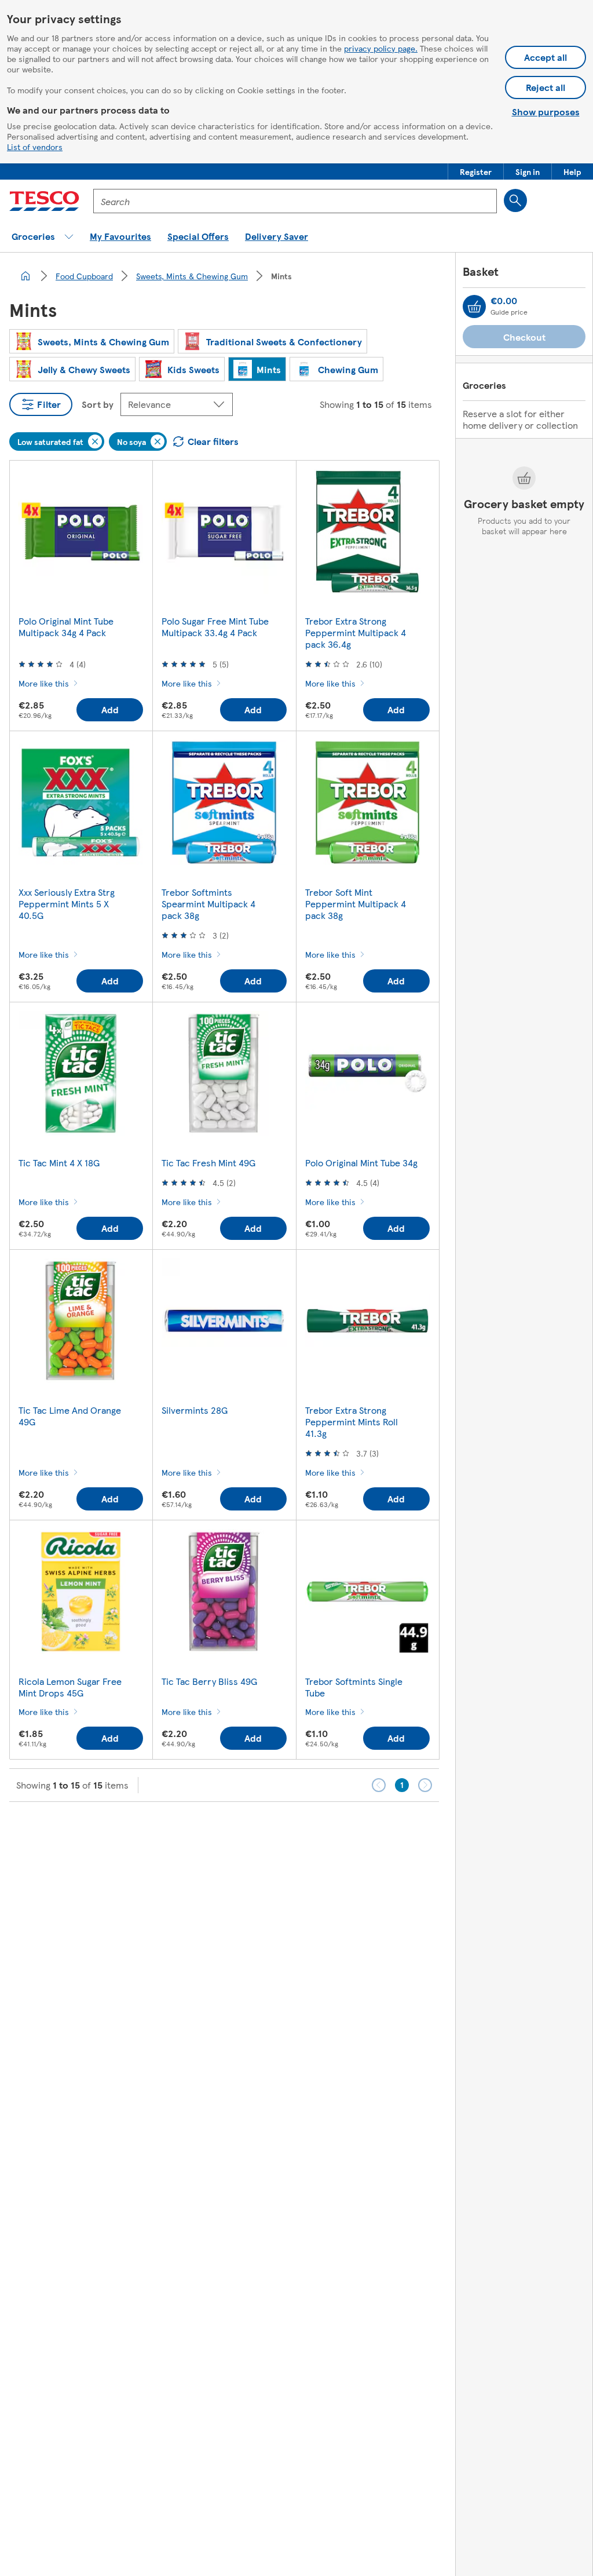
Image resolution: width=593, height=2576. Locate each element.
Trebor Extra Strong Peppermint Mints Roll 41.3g (352, 1422)
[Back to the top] (302, 1831)
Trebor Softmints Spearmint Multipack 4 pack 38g (208, 904)
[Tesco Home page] (44, 201)
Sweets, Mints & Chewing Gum (192, 276)
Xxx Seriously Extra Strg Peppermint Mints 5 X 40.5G (67, 904)
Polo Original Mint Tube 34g (361, 1163)
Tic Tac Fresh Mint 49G (208, 1163)
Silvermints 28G (195, 1410)
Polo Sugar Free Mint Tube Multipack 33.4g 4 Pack (215, 627)
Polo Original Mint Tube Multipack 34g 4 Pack (66, 627)
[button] (476, 172)
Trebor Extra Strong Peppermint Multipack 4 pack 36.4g (356, 632)
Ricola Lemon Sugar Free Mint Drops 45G (70, 1687)
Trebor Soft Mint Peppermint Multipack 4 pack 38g (356, 904)
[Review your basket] (474, 307)
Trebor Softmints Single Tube (354, 1687)
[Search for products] (515, 200)
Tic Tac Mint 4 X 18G (59, 1163)
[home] (25, 276)
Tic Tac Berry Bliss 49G (209, 1681)
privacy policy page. (381, 48)
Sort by (98, 404)
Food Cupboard (84, 276)
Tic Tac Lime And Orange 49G (70, 1416)
